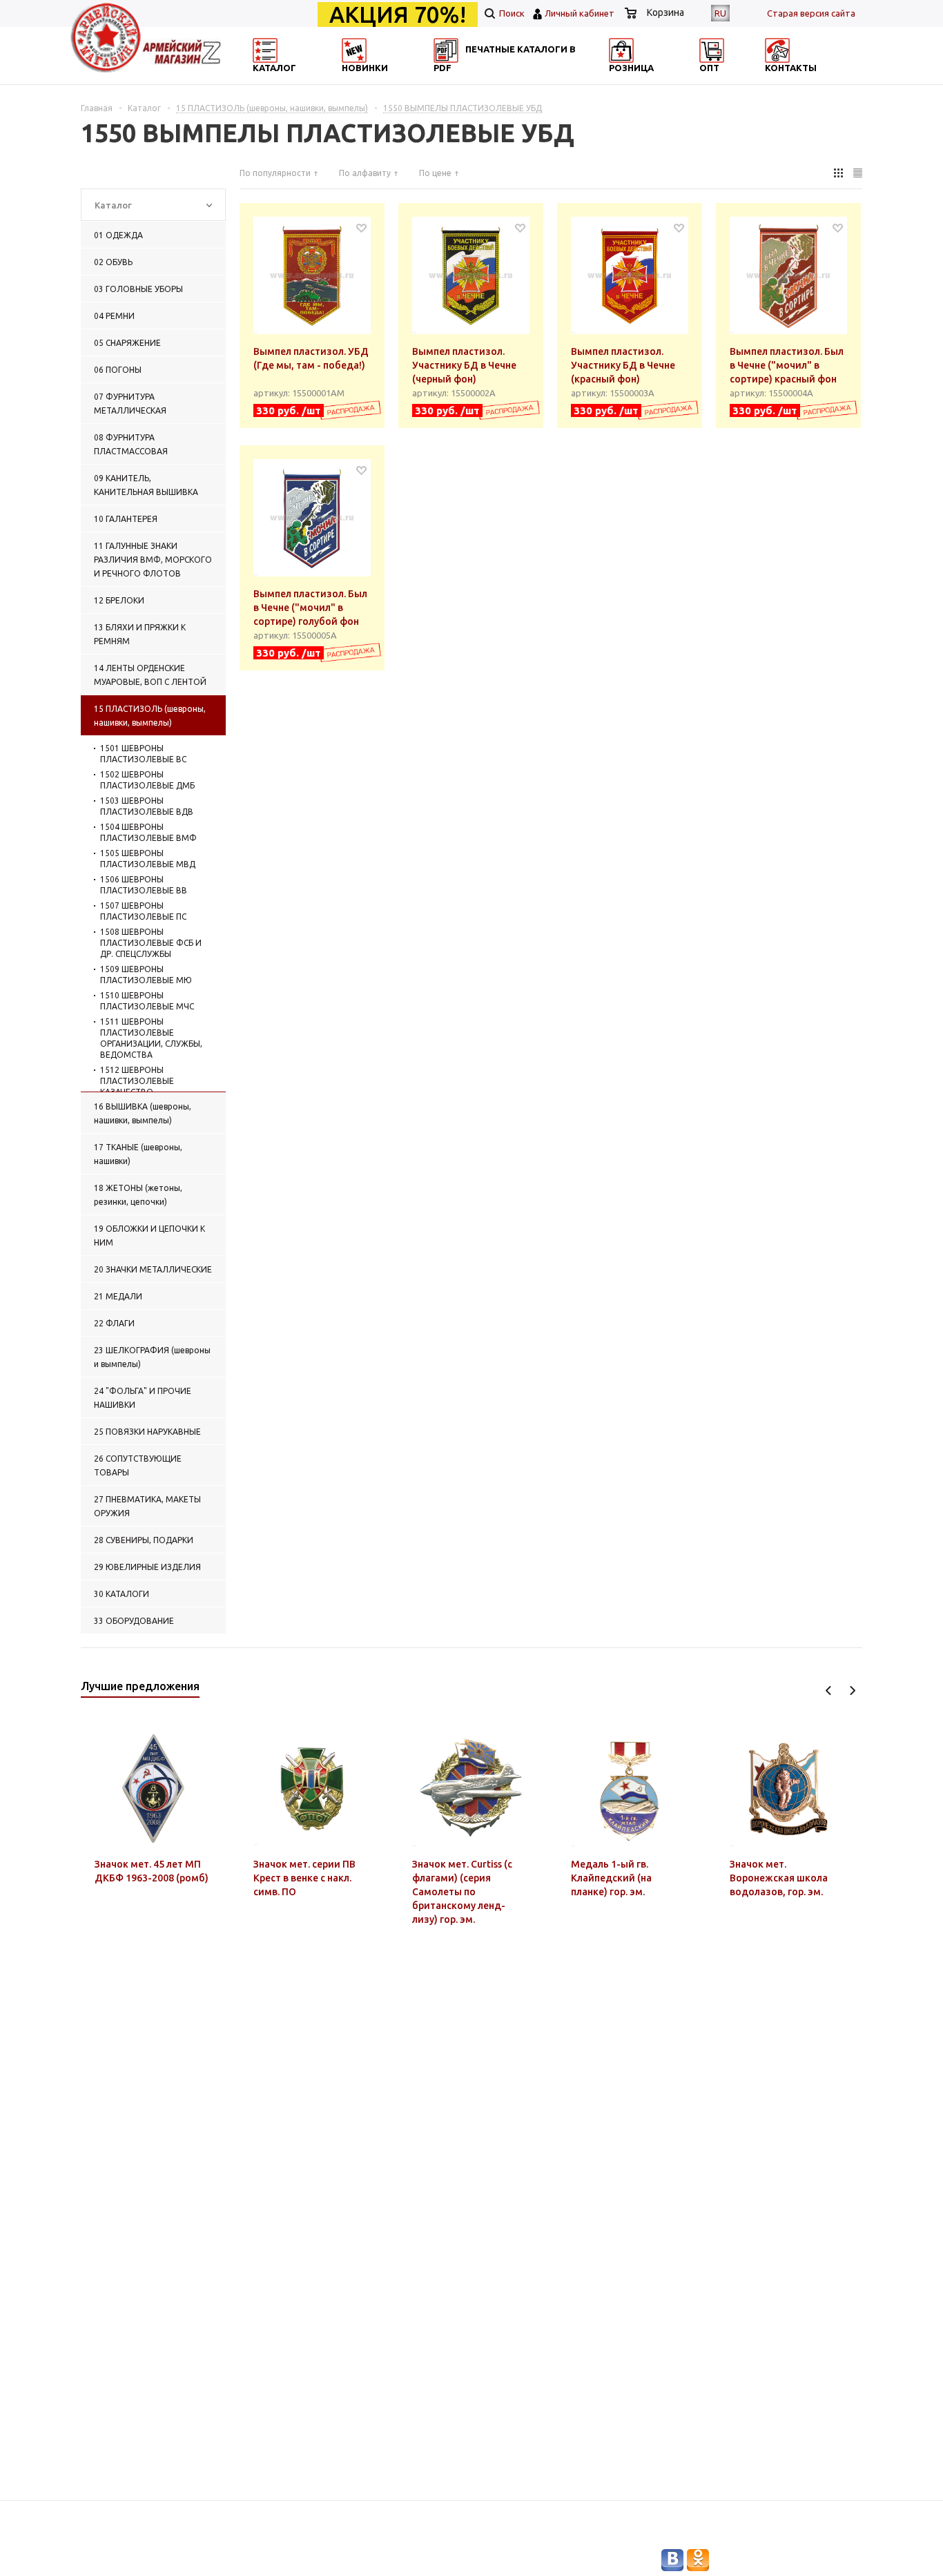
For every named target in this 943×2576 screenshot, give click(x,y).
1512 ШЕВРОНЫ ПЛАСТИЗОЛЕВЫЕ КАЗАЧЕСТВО (137, 1081)
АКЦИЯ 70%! (398, 14)
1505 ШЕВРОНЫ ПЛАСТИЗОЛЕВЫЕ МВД (148, 859)
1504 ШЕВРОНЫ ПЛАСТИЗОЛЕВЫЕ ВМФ (148, 832)
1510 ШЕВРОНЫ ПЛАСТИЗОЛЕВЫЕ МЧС (147, 1001)
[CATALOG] (266, 80)
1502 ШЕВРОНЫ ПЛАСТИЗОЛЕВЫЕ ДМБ (147, 780)
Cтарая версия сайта (811, 13)
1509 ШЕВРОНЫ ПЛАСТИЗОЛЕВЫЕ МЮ (146, 975)
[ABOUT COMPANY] (667, 80)
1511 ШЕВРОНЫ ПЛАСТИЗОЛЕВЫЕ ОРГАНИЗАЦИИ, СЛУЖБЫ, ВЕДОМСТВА (151, 1038)
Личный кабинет (580, 13)
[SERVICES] (534, 80)
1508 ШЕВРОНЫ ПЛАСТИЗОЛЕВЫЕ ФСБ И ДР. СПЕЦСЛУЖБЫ (151, 943)
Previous (829, 1691)
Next (852, 1691)
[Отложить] (361, 227)
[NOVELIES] (400, 80)
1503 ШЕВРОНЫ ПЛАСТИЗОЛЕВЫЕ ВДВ (147, 806)
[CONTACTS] (801, 80)
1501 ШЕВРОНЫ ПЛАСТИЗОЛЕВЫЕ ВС (143, 754)
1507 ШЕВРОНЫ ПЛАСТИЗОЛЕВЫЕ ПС (143, 911)
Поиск (511, 13)
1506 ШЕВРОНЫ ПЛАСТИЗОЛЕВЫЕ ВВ (144, 885)
